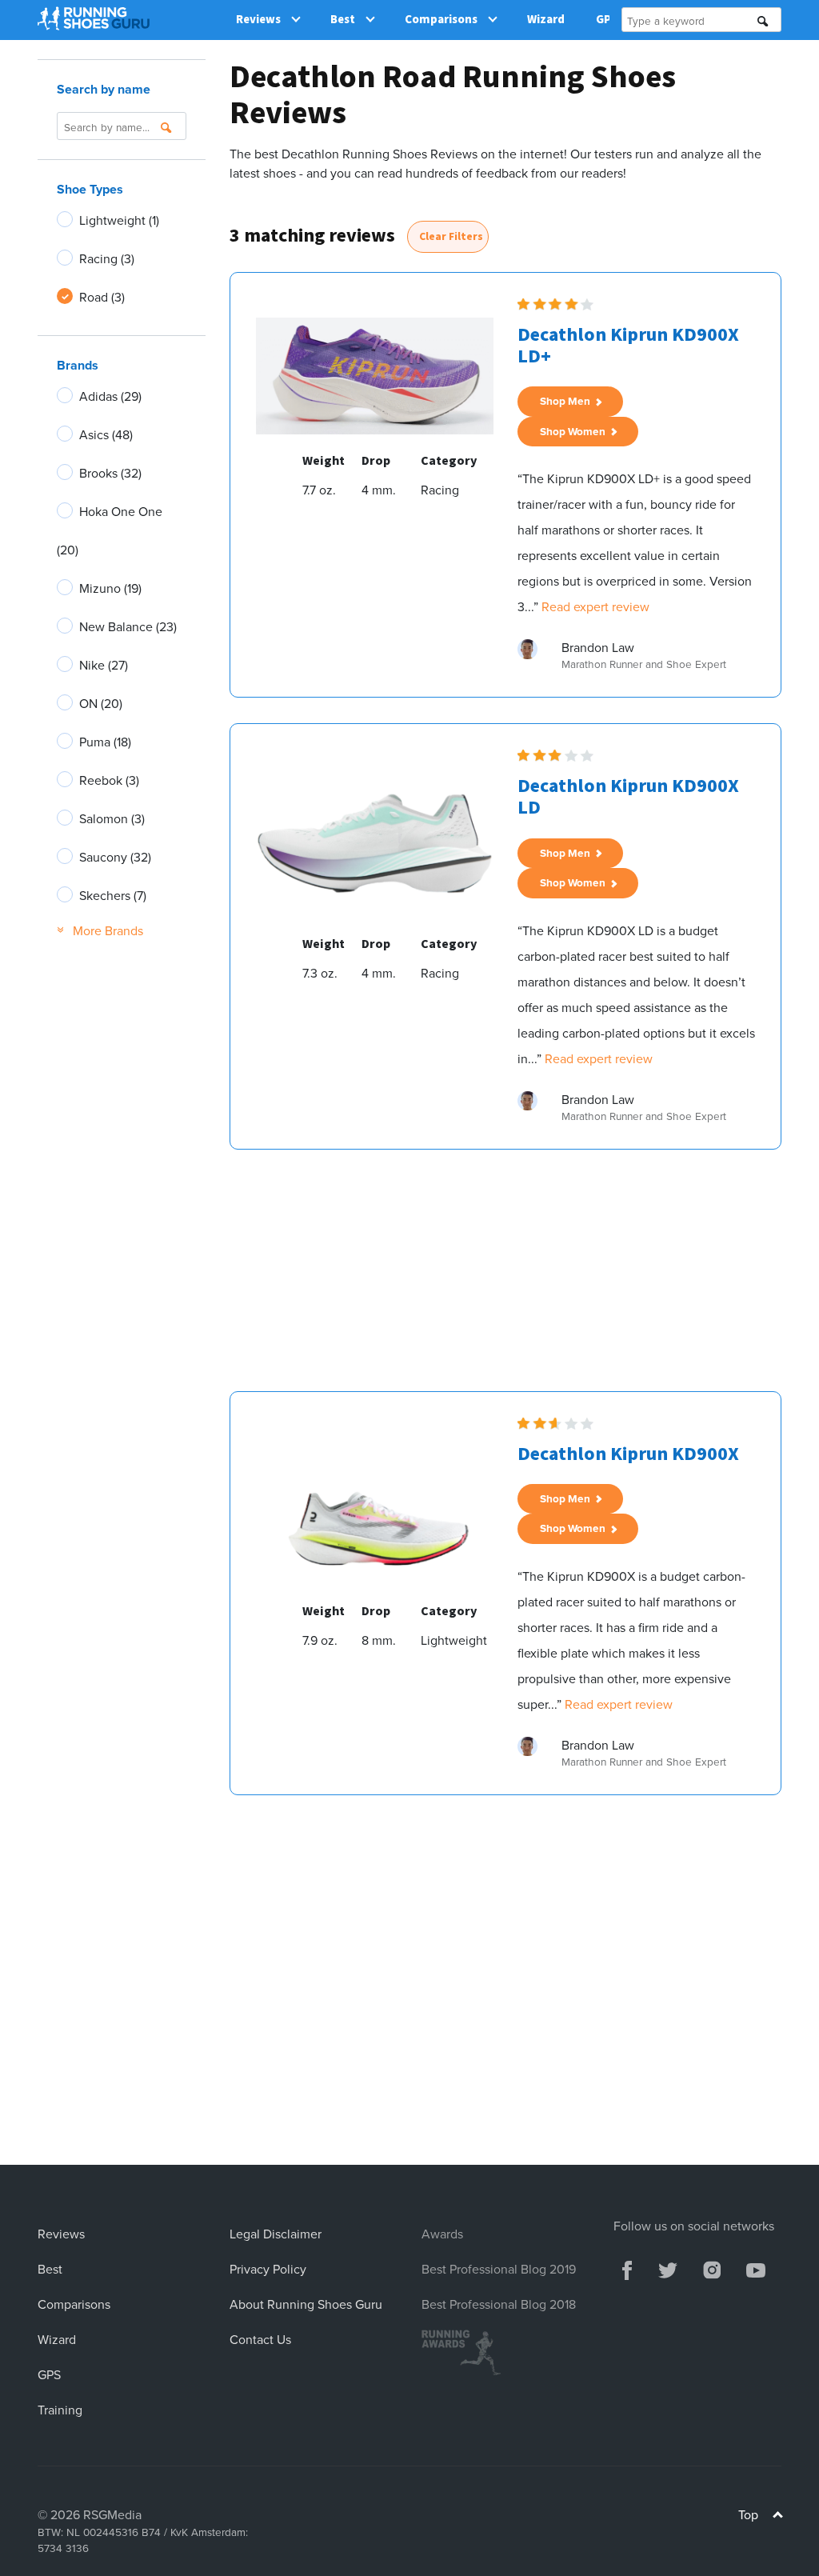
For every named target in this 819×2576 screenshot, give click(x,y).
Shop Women (575, 431)
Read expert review (595, 606)
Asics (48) (106, 434)
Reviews (258, 20)
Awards (442, 2234)
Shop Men (567, 401)
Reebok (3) (109, 780)
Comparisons (441, 20)
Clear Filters (451, 236)
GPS (49, 2374)
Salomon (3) (112, 818)
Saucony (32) (115, 857)
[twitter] (668, 2268)
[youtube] (756, 2268)
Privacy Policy (268, 2269)
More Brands (100, 930)
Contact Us (260, 2339)
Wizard (546, 20)
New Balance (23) (128, 626)
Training (60, 2410)
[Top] (778, 2516)
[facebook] (627, 2268)
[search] (763, 21)
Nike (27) (104, 665)
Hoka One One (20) (110, 530)
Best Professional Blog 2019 (499, 2269)
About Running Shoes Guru (306, 2304)
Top (750, 2514)
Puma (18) (105, 742)
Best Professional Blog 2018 (499, 2304)
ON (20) (101, 703)
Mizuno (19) (110, 588)
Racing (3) (107, 258)
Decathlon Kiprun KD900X (628, 1454)
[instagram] (711, 2268)
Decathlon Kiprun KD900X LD (628, 797)
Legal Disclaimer (276, 2234)
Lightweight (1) (119, 220)
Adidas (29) (110, 396)
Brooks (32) (110, 473)
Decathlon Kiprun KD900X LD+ (628, 346)
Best (343, 20)
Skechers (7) (113, 895)
